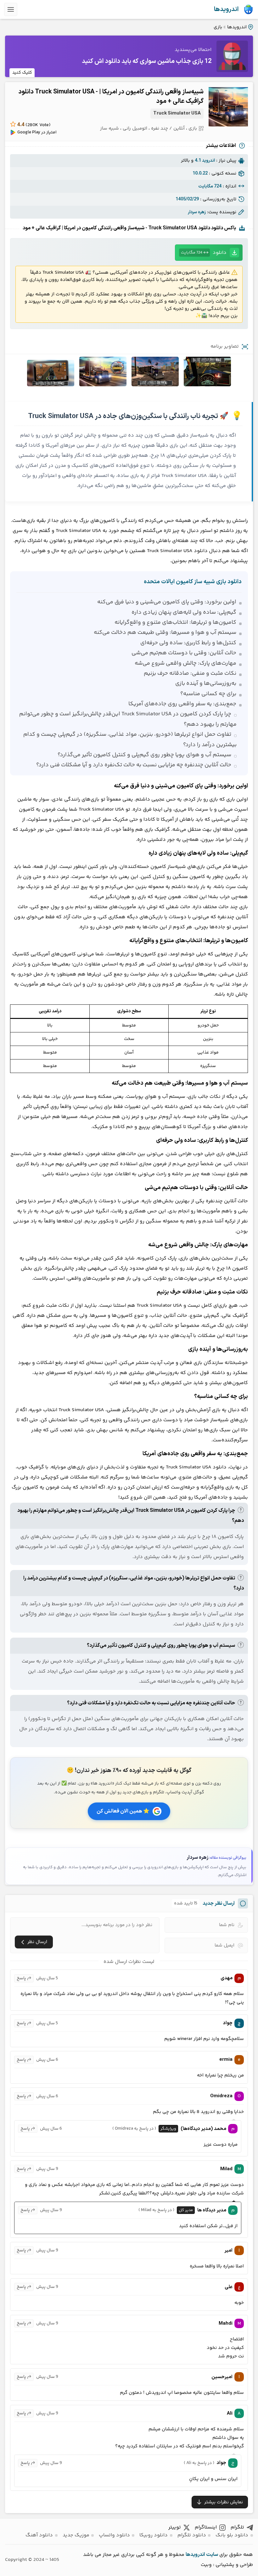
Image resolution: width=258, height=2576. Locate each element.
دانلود (204, 253)
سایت (212, 2555)
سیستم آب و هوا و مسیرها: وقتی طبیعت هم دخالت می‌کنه (165, 633)
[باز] (11, 9)
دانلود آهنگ (39, 2535)
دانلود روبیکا (154, 2535)
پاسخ (21, 1978)
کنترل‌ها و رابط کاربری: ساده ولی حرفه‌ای (188, 643)
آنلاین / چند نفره (168, 129)
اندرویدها (226, 9)
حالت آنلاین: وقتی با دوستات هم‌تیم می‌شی (184, 653)
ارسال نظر (37, 1942)
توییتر (175, 2527)
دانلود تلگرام (192, 2535)
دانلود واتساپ (114, 2535)
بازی (218, 27)
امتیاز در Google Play (37, 132)
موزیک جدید (76, 2535)
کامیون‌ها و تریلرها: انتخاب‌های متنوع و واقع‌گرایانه (175, 623)
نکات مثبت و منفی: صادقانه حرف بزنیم (190, 673)
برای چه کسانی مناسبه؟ (208, 694)
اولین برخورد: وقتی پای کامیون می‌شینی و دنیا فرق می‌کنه (167, 602)
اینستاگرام (206, 2527)
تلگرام (237, 2527)
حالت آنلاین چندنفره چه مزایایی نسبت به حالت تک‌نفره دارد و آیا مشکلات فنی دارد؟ (134, 765)
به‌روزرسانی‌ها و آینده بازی (206, 684)
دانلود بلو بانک (232, 2535)
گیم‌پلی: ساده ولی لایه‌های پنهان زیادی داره (184, 612)
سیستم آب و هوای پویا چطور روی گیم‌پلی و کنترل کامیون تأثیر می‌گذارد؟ (144, 755)
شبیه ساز (109, 129)
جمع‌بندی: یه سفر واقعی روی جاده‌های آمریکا (182, 704)
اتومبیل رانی (135, 129)
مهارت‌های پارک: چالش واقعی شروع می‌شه (185, 663)
